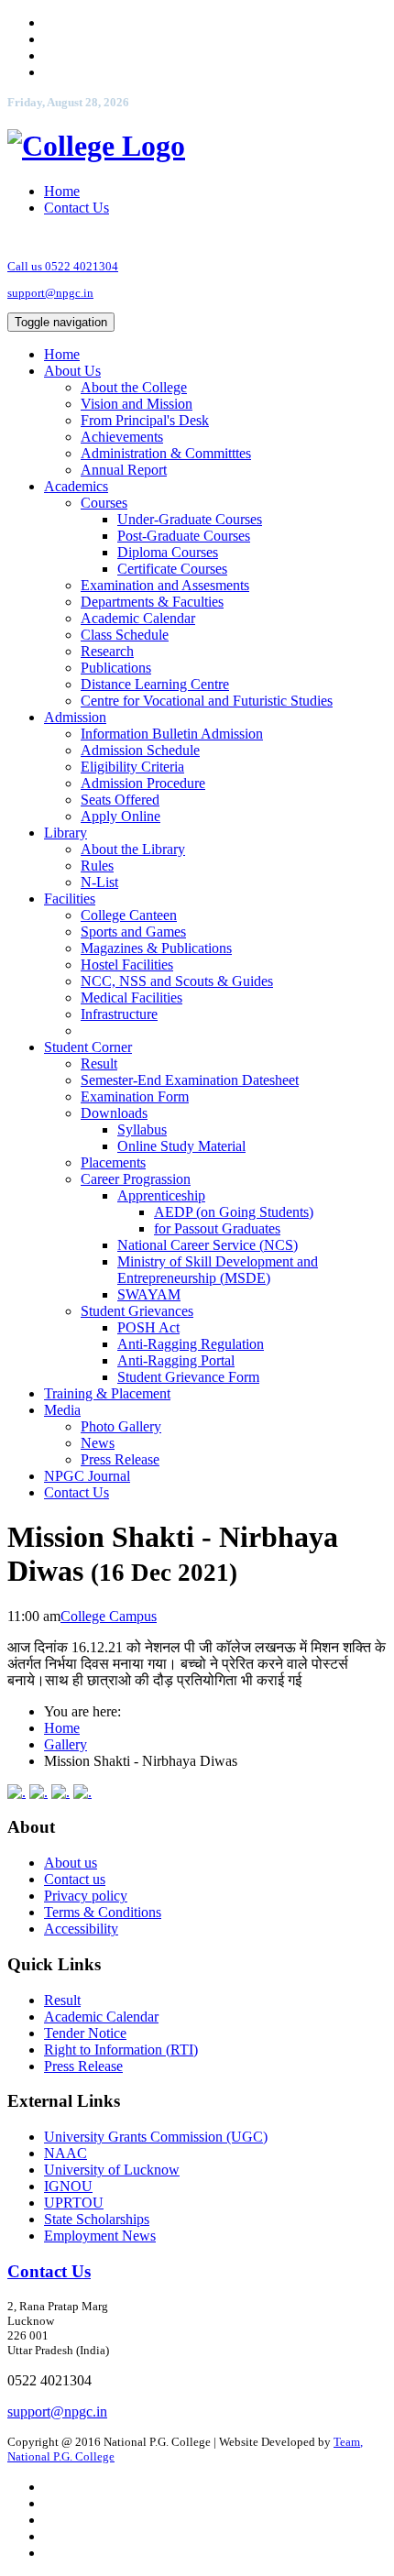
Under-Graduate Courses (190, 519)
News (98, 1443)
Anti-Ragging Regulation (191, 1344)
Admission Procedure (143, 783)
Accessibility (81, 1929)
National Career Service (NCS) (208, 1245)
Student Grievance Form (188, 1377)
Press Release (120, 1459)
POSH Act (148, 1327)
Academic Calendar (138, 618)
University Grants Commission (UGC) (156, 2137)
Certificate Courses (172, 569)
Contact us (75, 1879)
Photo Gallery (121, 1426)
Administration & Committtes (166, 453)
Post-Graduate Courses (184, 536)
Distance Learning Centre (155, 684)
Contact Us (77, 208)
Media (62, 1410)
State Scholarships (97, 2219)
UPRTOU (74, 2203)
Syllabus (142, 1129)
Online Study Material (181, 1146)
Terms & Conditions (103, 1912)
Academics (76, 486)
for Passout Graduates (217, 1228)
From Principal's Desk (145, 420)
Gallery (66, 1744)
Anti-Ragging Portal (176, 1360)
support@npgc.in (50, 293)
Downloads (114, 1113)
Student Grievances (137, 1311)
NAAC (66, 2153)
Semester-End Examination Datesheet (190, 1080)
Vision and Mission (137, 404)
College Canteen (129, 915)
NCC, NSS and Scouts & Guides (177, 981)
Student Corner (88, 1047)
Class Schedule (125, 635)
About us (71, 1863)
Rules (97, 866)
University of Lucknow (112, 2170)
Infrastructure (119, 1014)
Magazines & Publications (156, 948)
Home (62, 191)
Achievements (122, 437)
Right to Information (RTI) (121, 2050)
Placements (113, 1162)
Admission (75, 717)
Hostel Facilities (127, 965)
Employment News (100, 2236)
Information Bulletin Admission (172, 734)
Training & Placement (107, 1393)
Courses (104, 503)
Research (107, 651)
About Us (72, 371)
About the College (134, 387)
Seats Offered (120, 800)
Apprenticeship (161, 1195)
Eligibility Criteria (132, 767)
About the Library (133, 849)
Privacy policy (86, 1896)
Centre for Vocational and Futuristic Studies (207, 701)
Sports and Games (133, 932)
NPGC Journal (87, 1476)
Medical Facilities (131, 998)
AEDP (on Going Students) (234, 1212)
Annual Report (124, 470)
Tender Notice (85, 2033)
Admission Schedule (140, 750)
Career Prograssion (136, 1179)
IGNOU (68, 2186)
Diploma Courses (168, 552)
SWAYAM (149, 1294)
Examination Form (135, 1096)
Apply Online (120, 816)
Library (66, 833)
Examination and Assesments (165, 585)
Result (99, 1063)
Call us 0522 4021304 (63, 266)
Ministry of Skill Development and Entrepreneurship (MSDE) (218, 1270)
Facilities (70, 899)
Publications (116, 668)
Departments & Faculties (152, 602)
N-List (99, 882)
